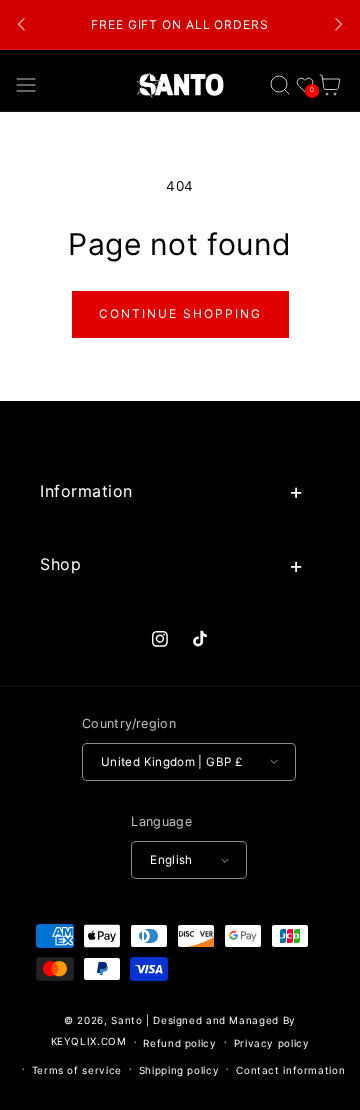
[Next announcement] (338, 25)
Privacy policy (272, 1043)
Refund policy (179, 1043)
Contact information (290, 1070)
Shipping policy (179, 1070)
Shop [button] (60, 564)
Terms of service (77, 1070)
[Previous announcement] (22, 25)
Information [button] (86, 491)
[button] (26, 84)
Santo (128, 1020)
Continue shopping (180, 313)
